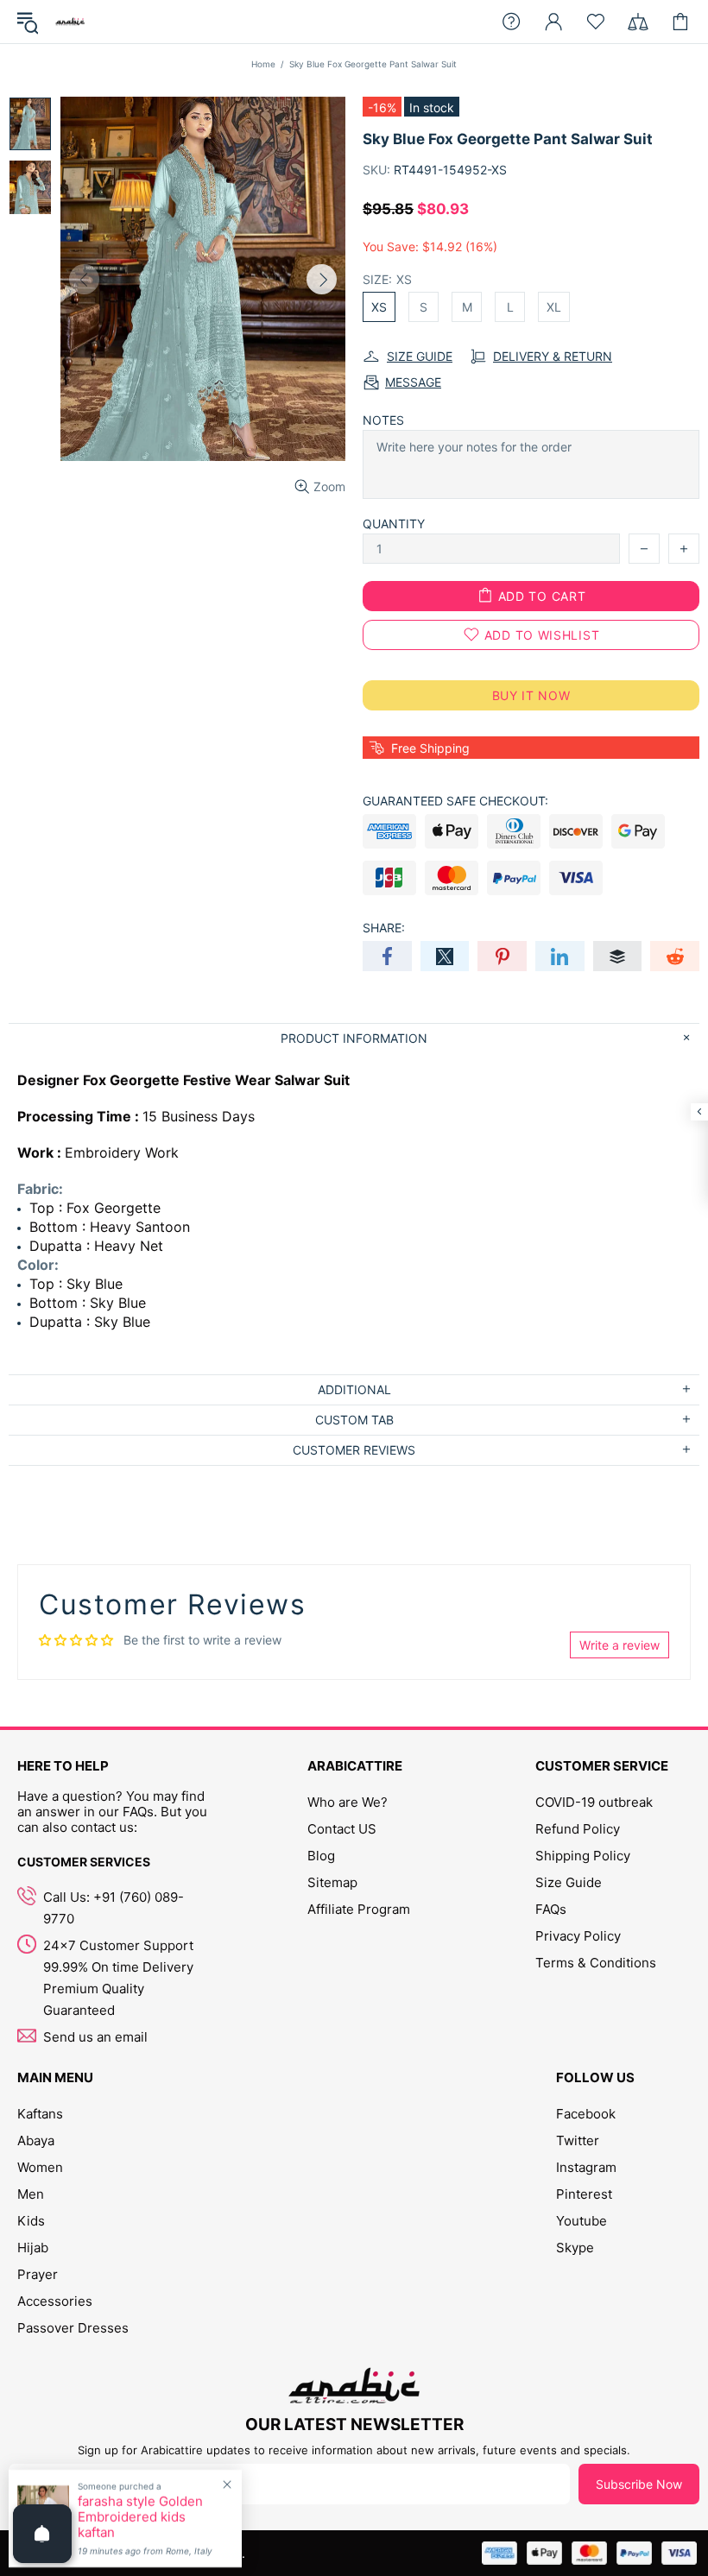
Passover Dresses (73, 2328)
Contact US (342, 1829)
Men (31, 2194)
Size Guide (569, 1882)
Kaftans (40, 2114)
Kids (31, 2221)
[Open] (42, 2534)
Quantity (394, 524)
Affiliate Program (359, 1909)
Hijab (33, 2248)
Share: (384, 928)
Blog (321, 1856)
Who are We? (348, 1802)
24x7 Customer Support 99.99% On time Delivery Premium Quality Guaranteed (118, 1978)
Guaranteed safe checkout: (455, 801)
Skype (575, 2248)
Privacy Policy (578, 1936)
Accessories (55, 2301)
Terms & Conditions (596, 1963)
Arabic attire (70, 22)
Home (263, 64)
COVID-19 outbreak (594, 1802)
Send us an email (95, 2037)
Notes (383, 420)
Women (40, 2167)
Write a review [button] (619, 1645)
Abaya (36, 2140)
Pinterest (584, 2194)
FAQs (551, 1909)
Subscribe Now (639, 2484)
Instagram (586, 2167)
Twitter (578, 2140)
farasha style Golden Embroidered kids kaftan (140, 2517)
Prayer (38, 2274)
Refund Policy (578, 1829)
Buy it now (531, 695)
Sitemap (332, 1882)
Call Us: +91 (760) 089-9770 (114, 1908)
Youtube (582, 2221)
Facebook (586, 2114)
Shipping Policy (583, 1856)
